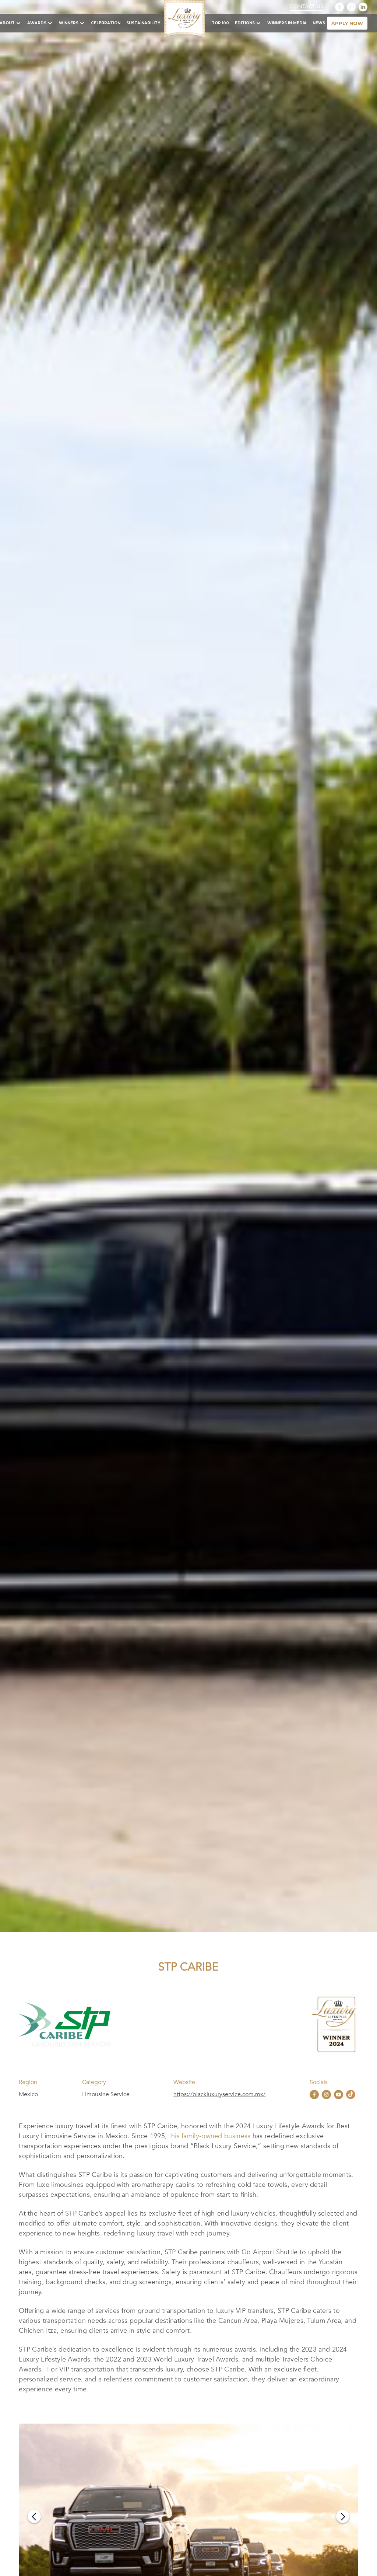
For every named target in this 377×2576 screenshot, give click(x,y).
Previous (34, 2516)
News (319, 23)
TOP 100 (220, 23)
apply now (347, 23)
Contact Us (307, 7)
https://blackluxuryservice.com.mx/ (219, 2094)
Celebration (106, 23)
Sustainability (143, 23)
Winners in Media (287, 23)
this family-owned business (210, 2136)
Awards (37, 23)
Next (343, 2516)
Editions (245, 23)
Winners (69, 23)
